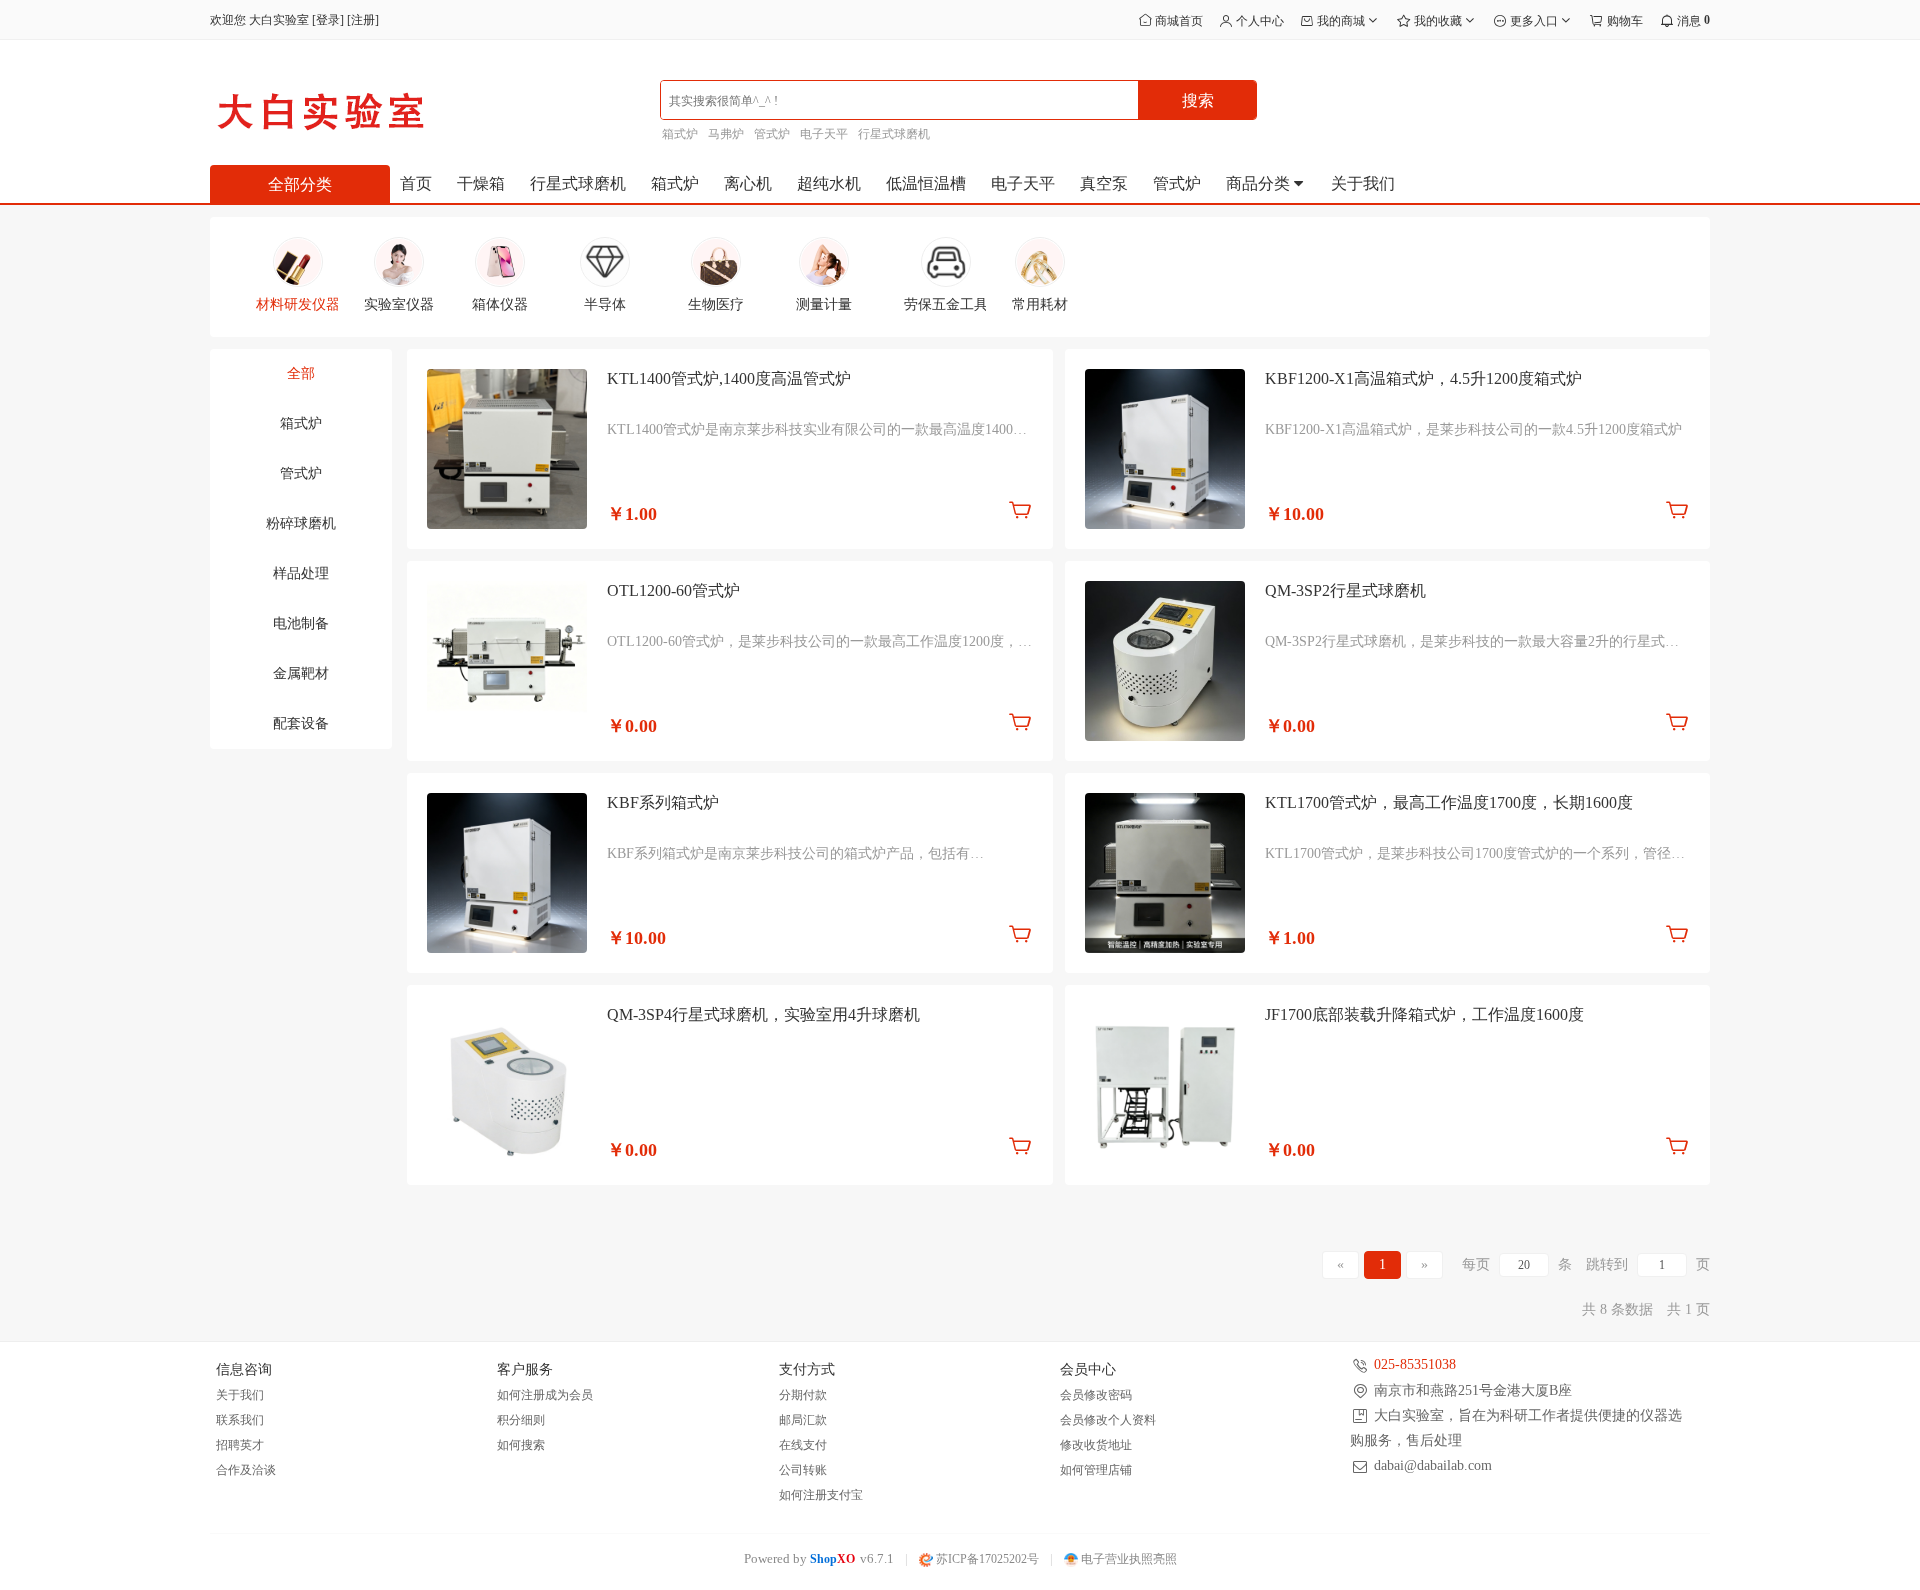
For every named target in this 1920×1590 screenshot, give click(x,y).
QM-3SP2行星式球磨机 (1345, 590)
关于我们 (1363, 183)
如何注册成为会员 (545, 1395)
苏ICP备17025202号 (986, 1559)
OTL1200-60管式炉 (673, 590)
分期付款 (803, 1395)
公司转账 (803, 1470)
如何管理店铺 (1096, 1470)
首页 (416, 183)
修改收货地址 (1096, 1445)
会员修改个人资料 (1108, 1420)
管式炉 (772, 134)
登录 (328, 20)
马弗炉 (726, 134)
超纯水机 (829, 183)
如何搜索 (521, 1445)
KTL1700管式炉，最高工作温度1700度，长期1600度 (1449, 802)
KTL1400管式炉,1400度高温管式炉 (729, 378)
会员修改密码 (1096, 1395)
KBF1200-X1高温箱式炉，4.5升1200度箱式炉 (1423, 378)
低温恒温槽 (926, 183)
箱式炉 (680, 134)
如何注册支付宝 (821, 1495)
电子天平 (824, 134)
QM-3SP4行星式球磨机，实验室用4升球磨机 (763, 1014)
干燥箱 (481, 183)
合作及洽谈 (246, 1470)
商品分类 (1260, 183)
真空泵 (1104, 183)
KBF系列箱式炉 (663, 802)
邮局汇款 (803, 1420)
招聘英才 (240, 1445)
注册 (363, 20)
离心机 (748, 183)
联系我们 (240, 1420)
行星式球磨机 (894, 134)
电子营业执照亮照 (1127, 1559)
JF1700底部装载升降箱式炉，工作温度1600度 (1424, 1014)
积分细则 (521, 1420)
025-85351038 (1415, 1364)
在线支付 (803, 1445)
